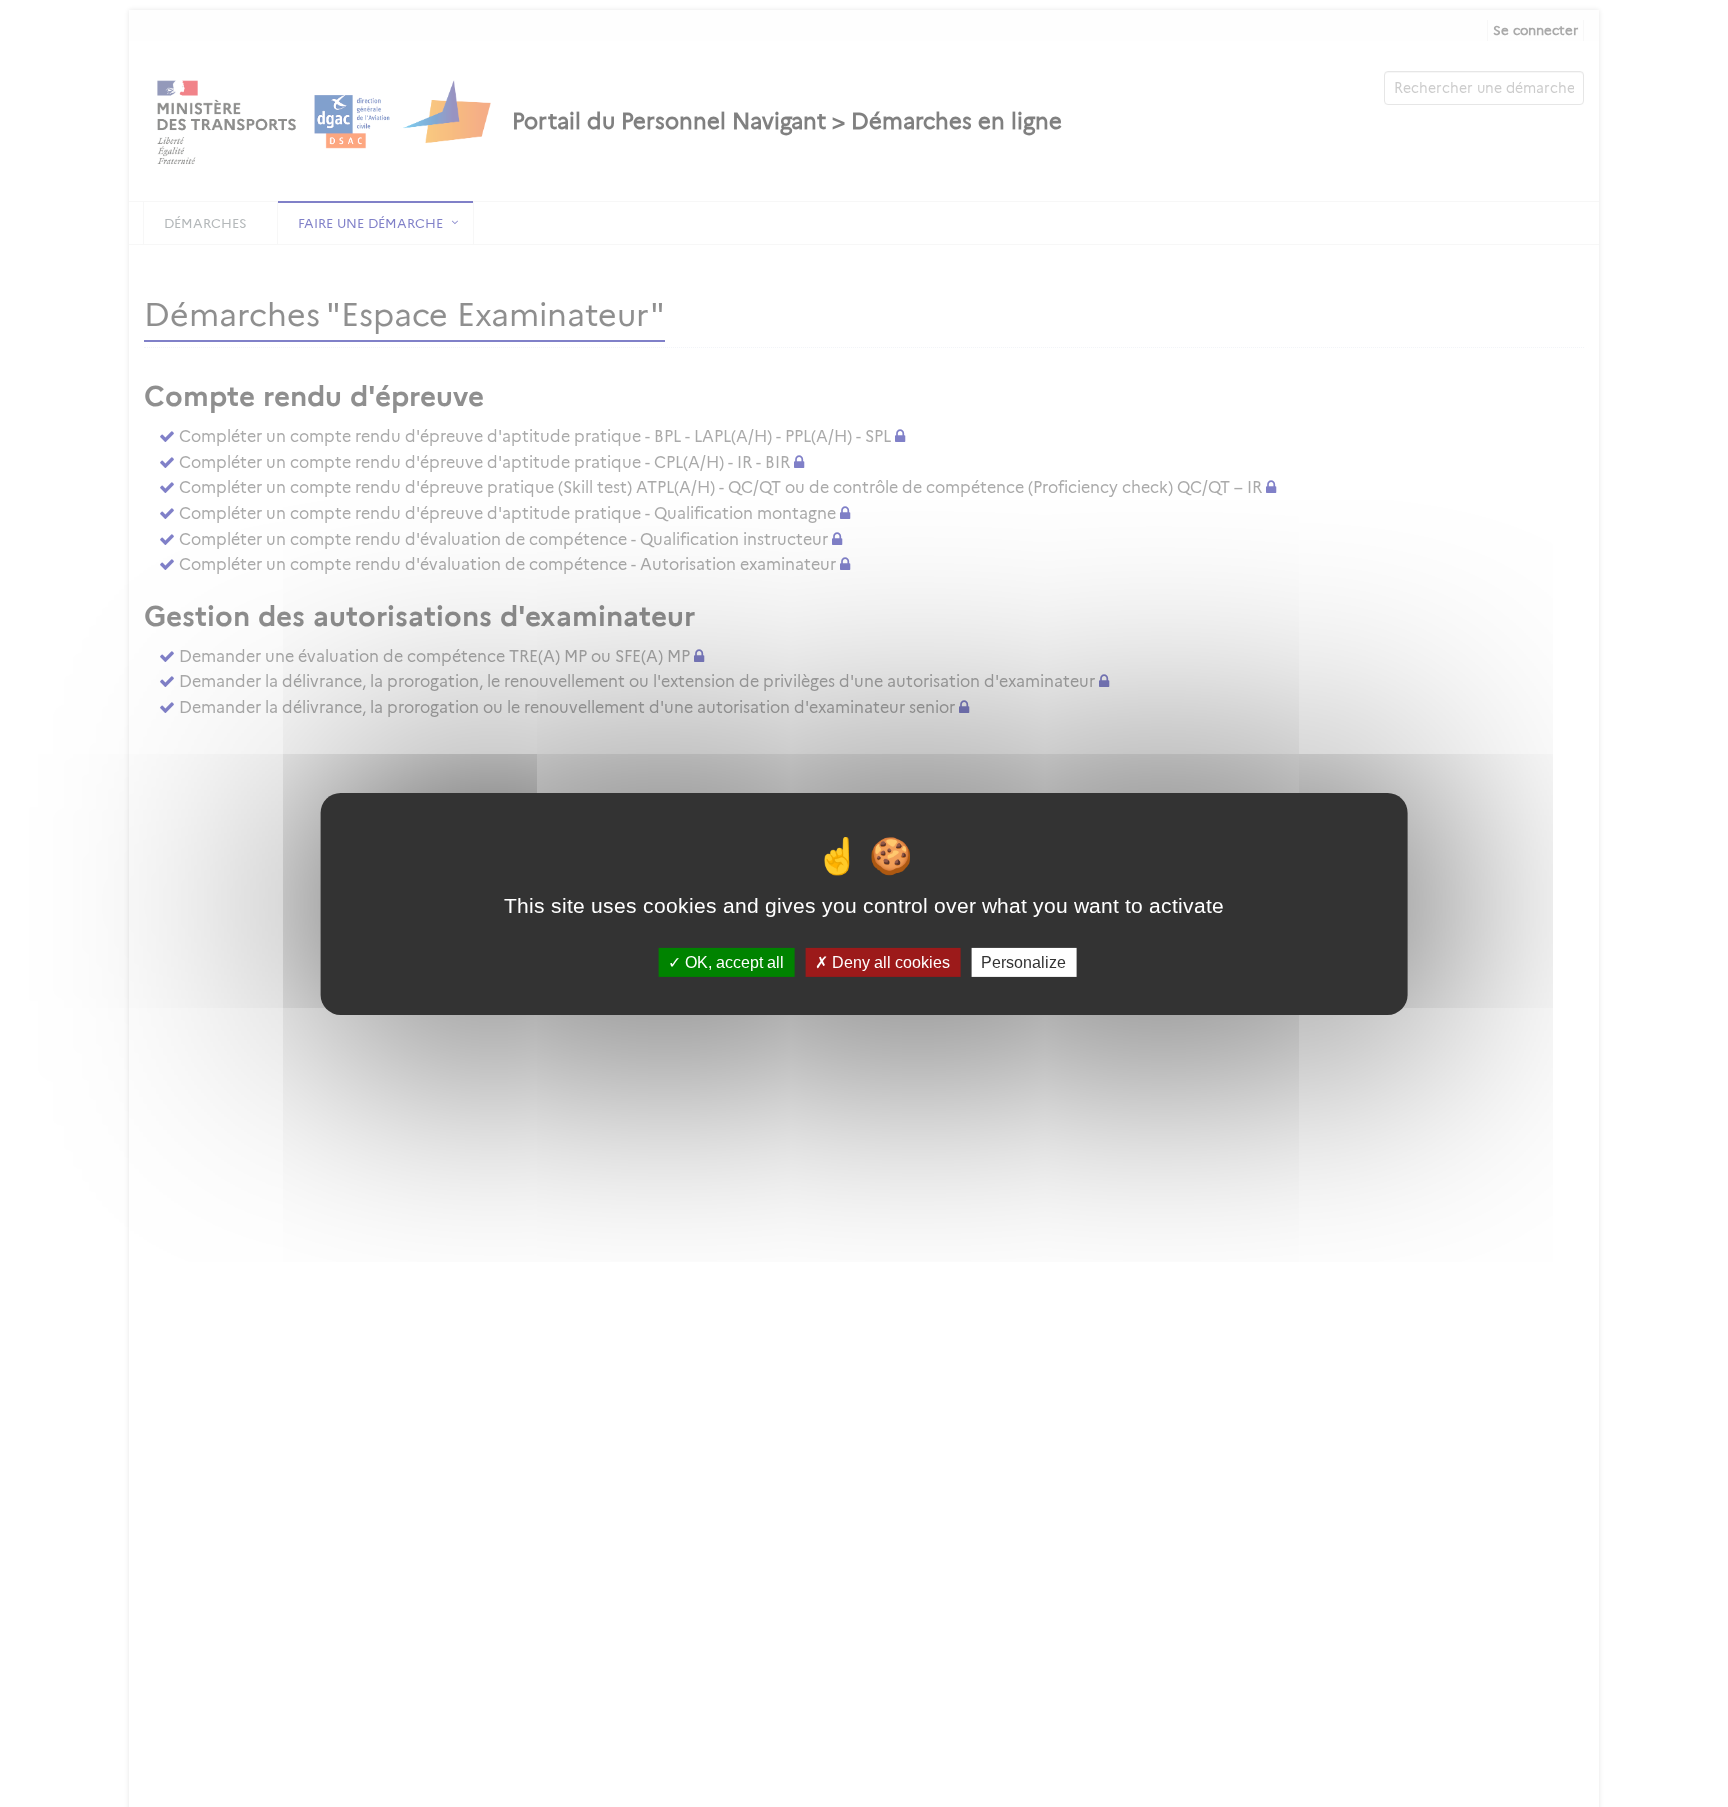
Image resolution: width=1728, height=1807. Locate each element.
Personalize (1023, 961)
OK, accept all (732, 961)
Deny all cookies (889, 961)
